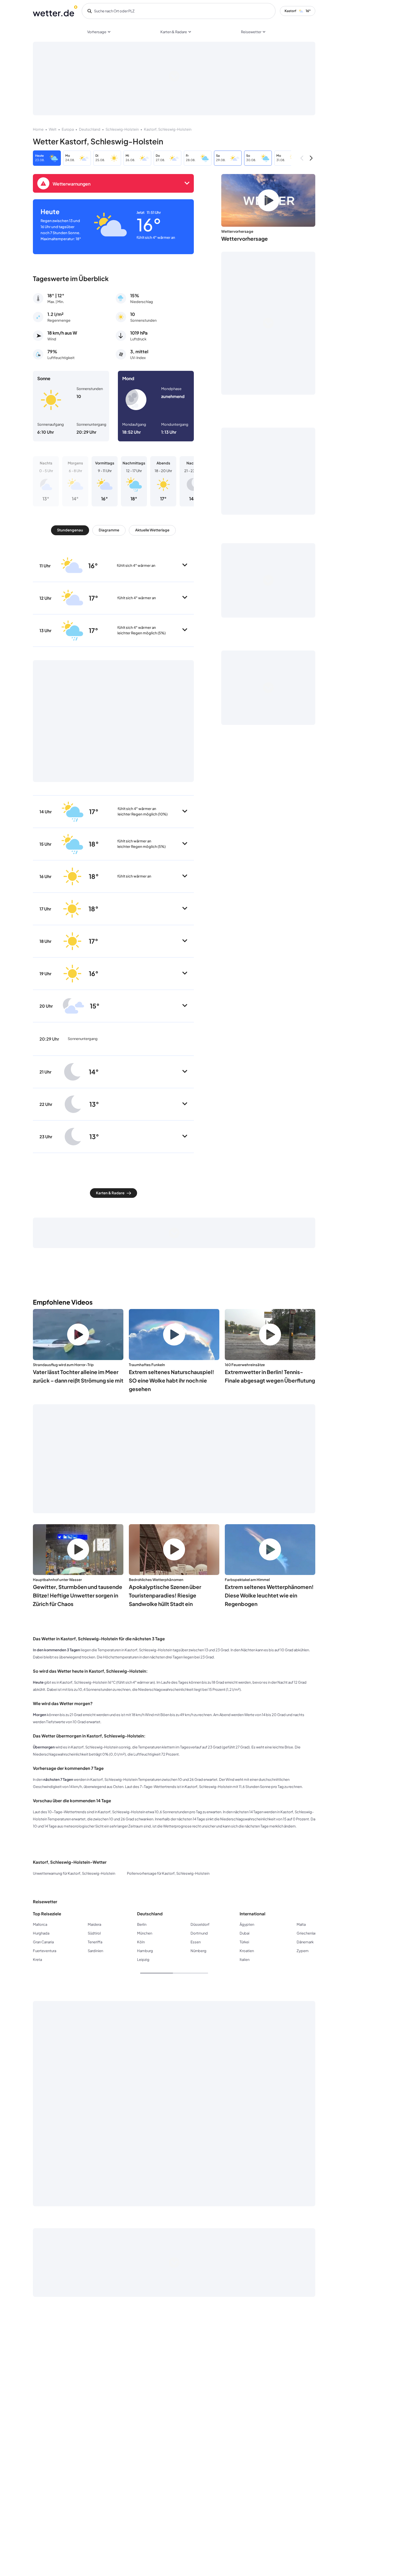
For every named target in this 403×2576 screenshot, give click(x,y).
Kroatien (247, 1951)
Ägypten (247, 1924)
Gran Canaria (43, 1942)
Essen (196, 1942)
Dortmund (199, 1933)
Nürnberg (198, 1951)
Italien (245, 1960)
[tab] (70, 530)
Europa (68, 129)
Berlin (142, 1924)
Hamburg (145, 1951)
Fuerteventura (45, 1951)
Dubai (245, 1933)
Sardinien (95, 1951)
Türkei (244, 1942)
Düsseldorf (200, 1924)
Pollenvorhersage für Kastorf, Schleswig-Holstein (168, 1873)
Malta (301, 1924)
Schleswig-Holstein (122, 129)
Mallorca (40, 1924)
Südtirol (94, 1933)
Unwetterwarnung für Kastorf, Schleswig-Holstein (74, 1873)
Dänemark (305, 1942)
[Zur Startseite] (55, 11)
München (145, 1933)
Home (38, 129)
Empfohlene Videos (63, 1302)
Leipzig (143, 1960)
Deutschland (90, 129)
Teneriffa (95, 1942)
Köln (141, 1942)
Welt (53, 129)
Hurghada (41, 1933)
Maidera (94, 1924)
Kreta (37, 1960)
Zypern (303, 1951)
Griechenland (308, 1933)
